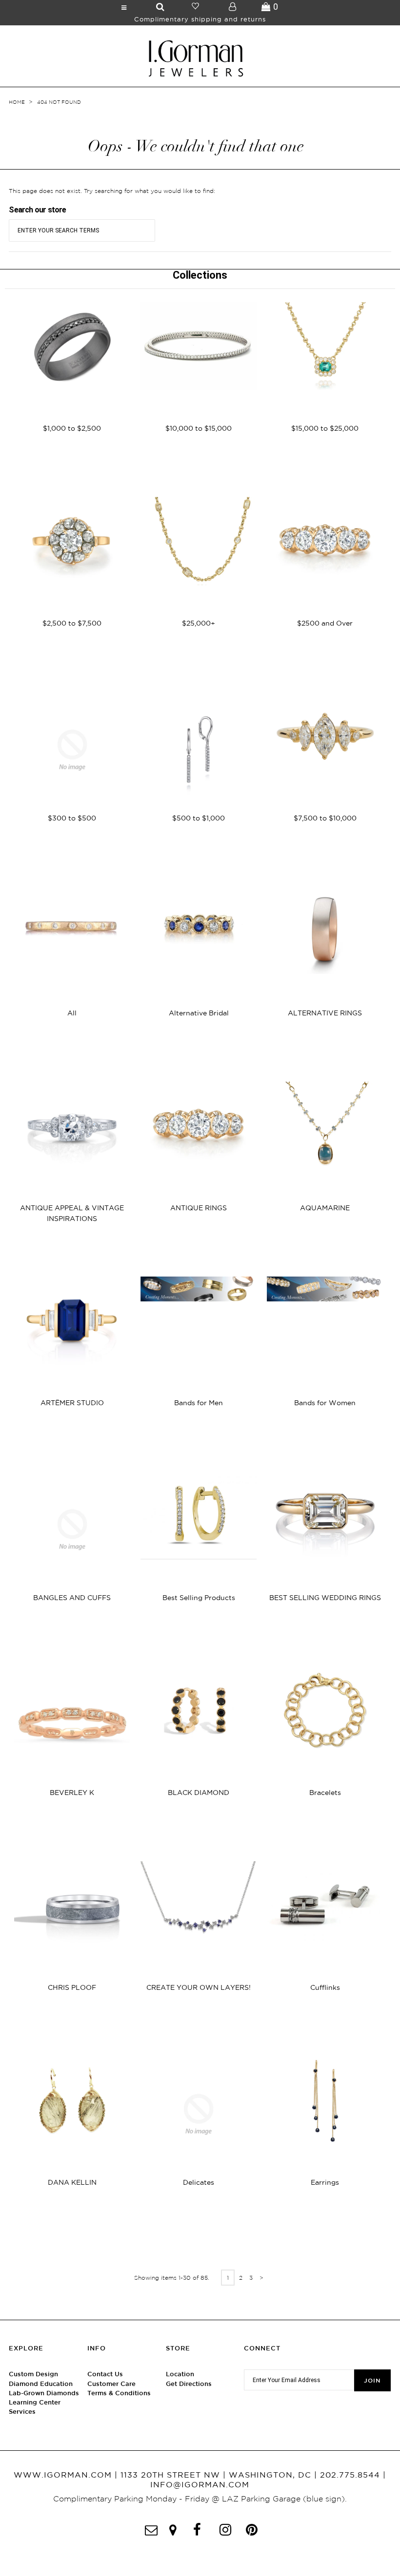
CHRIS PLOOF (72, 1987)
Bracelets (325, 1793)
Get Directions (189, 2384)
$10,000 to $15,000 (199, 428)
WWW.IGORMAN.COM (63, 2475)
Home (17, 102)
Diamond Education (41, 2384)
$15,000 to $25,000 (325, 428)
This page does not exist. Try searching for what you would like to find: (112, 191)
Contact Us (105, 2374)
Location (180, 2374)
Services (22, 2412)
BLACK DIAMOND (199, 1793)
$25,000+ (199, 623)
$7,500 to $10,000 (325, 818)
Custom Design (33, 2374)
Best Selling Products (199, 1598)
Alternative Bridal (199, 1013)
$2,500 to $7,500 (72, 623)
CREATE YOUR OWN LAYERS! (199, 1987)
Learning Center (35, 2402)
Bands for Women (325, 1403)
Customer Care (111, 2384)
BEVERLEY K (72, 1793)
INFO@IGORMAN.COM (200, 2484)
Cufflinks (325, 1987)
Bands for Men (199, 1403)
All (72, 1013)
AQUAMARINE (325, 1208)
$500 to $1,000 (199, 818)
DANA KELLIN (72, 2182)
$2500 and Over (325, 623)
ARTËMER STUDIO (72, 1403)
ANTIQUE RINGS (199, 1208)
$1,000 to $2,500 (72, 428)
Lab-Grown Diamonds (44, 2393)
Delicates (199, 2182)
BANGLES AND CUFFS (72, 1598)
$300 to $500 (72, 818)
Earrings (325, 2182)
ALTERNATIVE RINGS (325, 1013)
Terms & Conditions (119, 2393)
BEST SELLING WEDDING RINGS (325, 1598)
